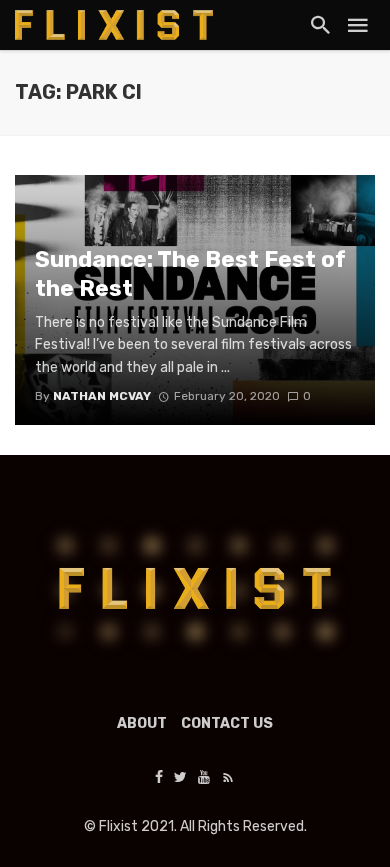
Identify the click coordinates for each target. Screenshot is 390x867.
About (142, 723)
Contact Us (227, 723)
